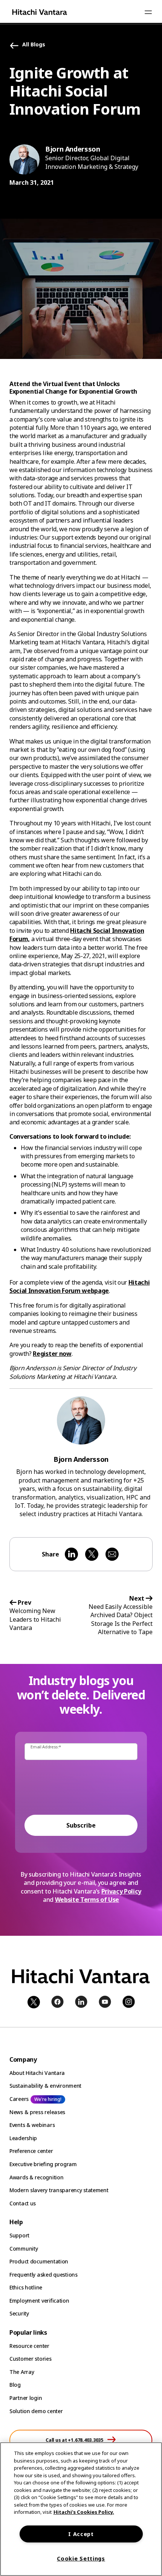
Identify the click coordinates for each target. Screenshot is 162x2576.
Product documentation (39, 2261)
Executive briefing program (43, 2164)
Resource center (29, 2346)
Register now (52, 1354)
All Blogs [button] (34, 45)
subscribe (81, 1825)
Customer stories (31, 2359)
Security (19, 2313)
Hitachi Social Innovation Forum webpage (79, 1286)
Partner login (26, 2398)
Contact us (23, 2203)
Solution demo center (36, 2411)
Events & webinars (32, 2125)
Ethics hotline (26, 2287)
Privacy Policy (121, 1891)
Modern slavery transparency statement (59, 2190)
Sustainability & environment (45, 2086)
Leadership (23, 2138)
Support (19, 2235)
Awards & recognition (36, 2177)
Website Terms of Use (87, 1900)
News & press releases (37, 2112)
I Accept (81, 2534)
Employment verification (39, 2301)
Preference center (31, 2151)
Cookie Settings (81, 2558)
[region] (81, 2509)
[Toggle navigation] (148, 12)
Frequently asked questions (44, 2275)
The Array (22, 2372)
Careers (19, 2099)
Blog (15, 2385)
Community (24, 2249)
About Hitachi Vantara (37, 2073)
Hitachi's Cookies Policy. (84, 2512)
